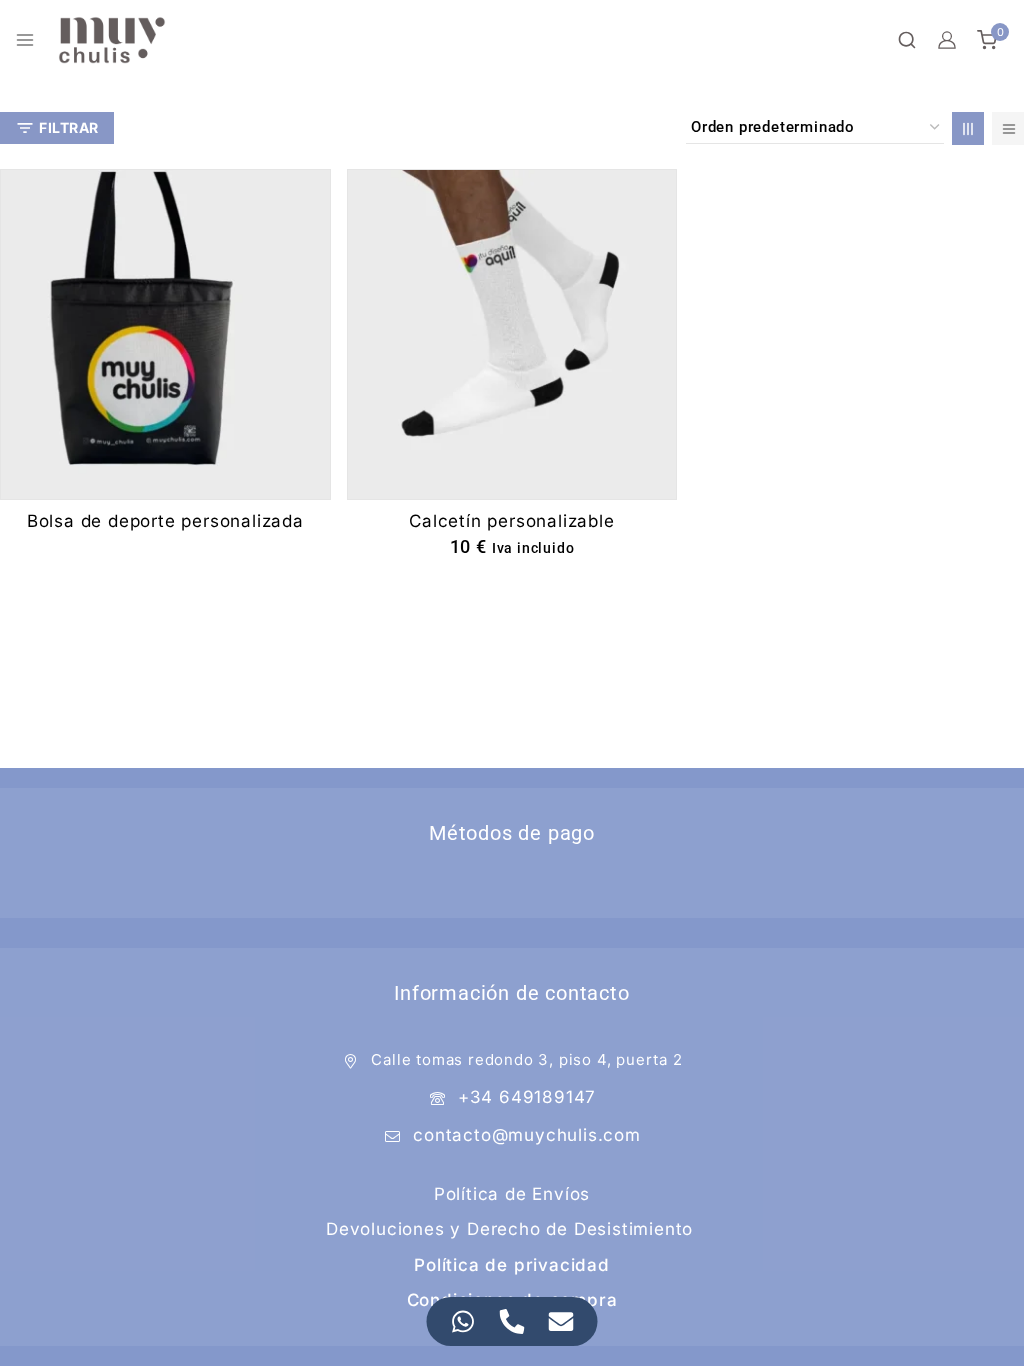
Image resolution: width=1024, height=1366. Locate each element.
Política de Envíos (512, 1194)
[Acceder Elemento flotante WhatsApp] (463, 1321)
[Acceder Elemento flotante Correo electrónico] (561, 1321)
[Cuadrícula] (968, 128)
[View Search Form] (907, 40)
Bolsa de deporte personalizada (165, 521)
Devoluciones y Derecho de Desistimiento (509, 1229)
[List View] (1008, 128)
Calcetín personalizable (511, 521)
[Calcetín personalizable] (512, 334)
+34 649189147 (527, 1097)
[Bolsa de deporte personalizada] (165, 334)
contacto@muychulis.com (527, 1135)
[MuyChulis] (112, 40)
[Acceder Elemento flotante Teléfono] (512, 1321)
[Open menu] (25, 40)
